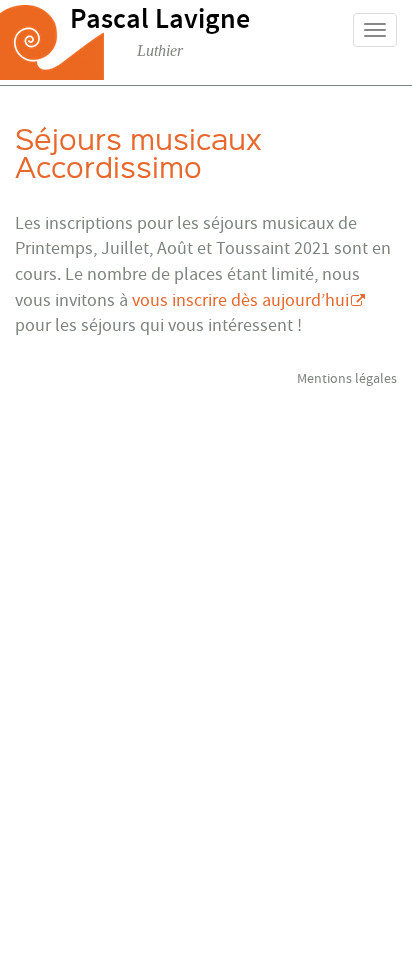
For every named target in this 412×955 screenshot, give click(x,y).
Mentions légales (347, 379)
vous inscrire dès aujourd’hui (240, 300)
